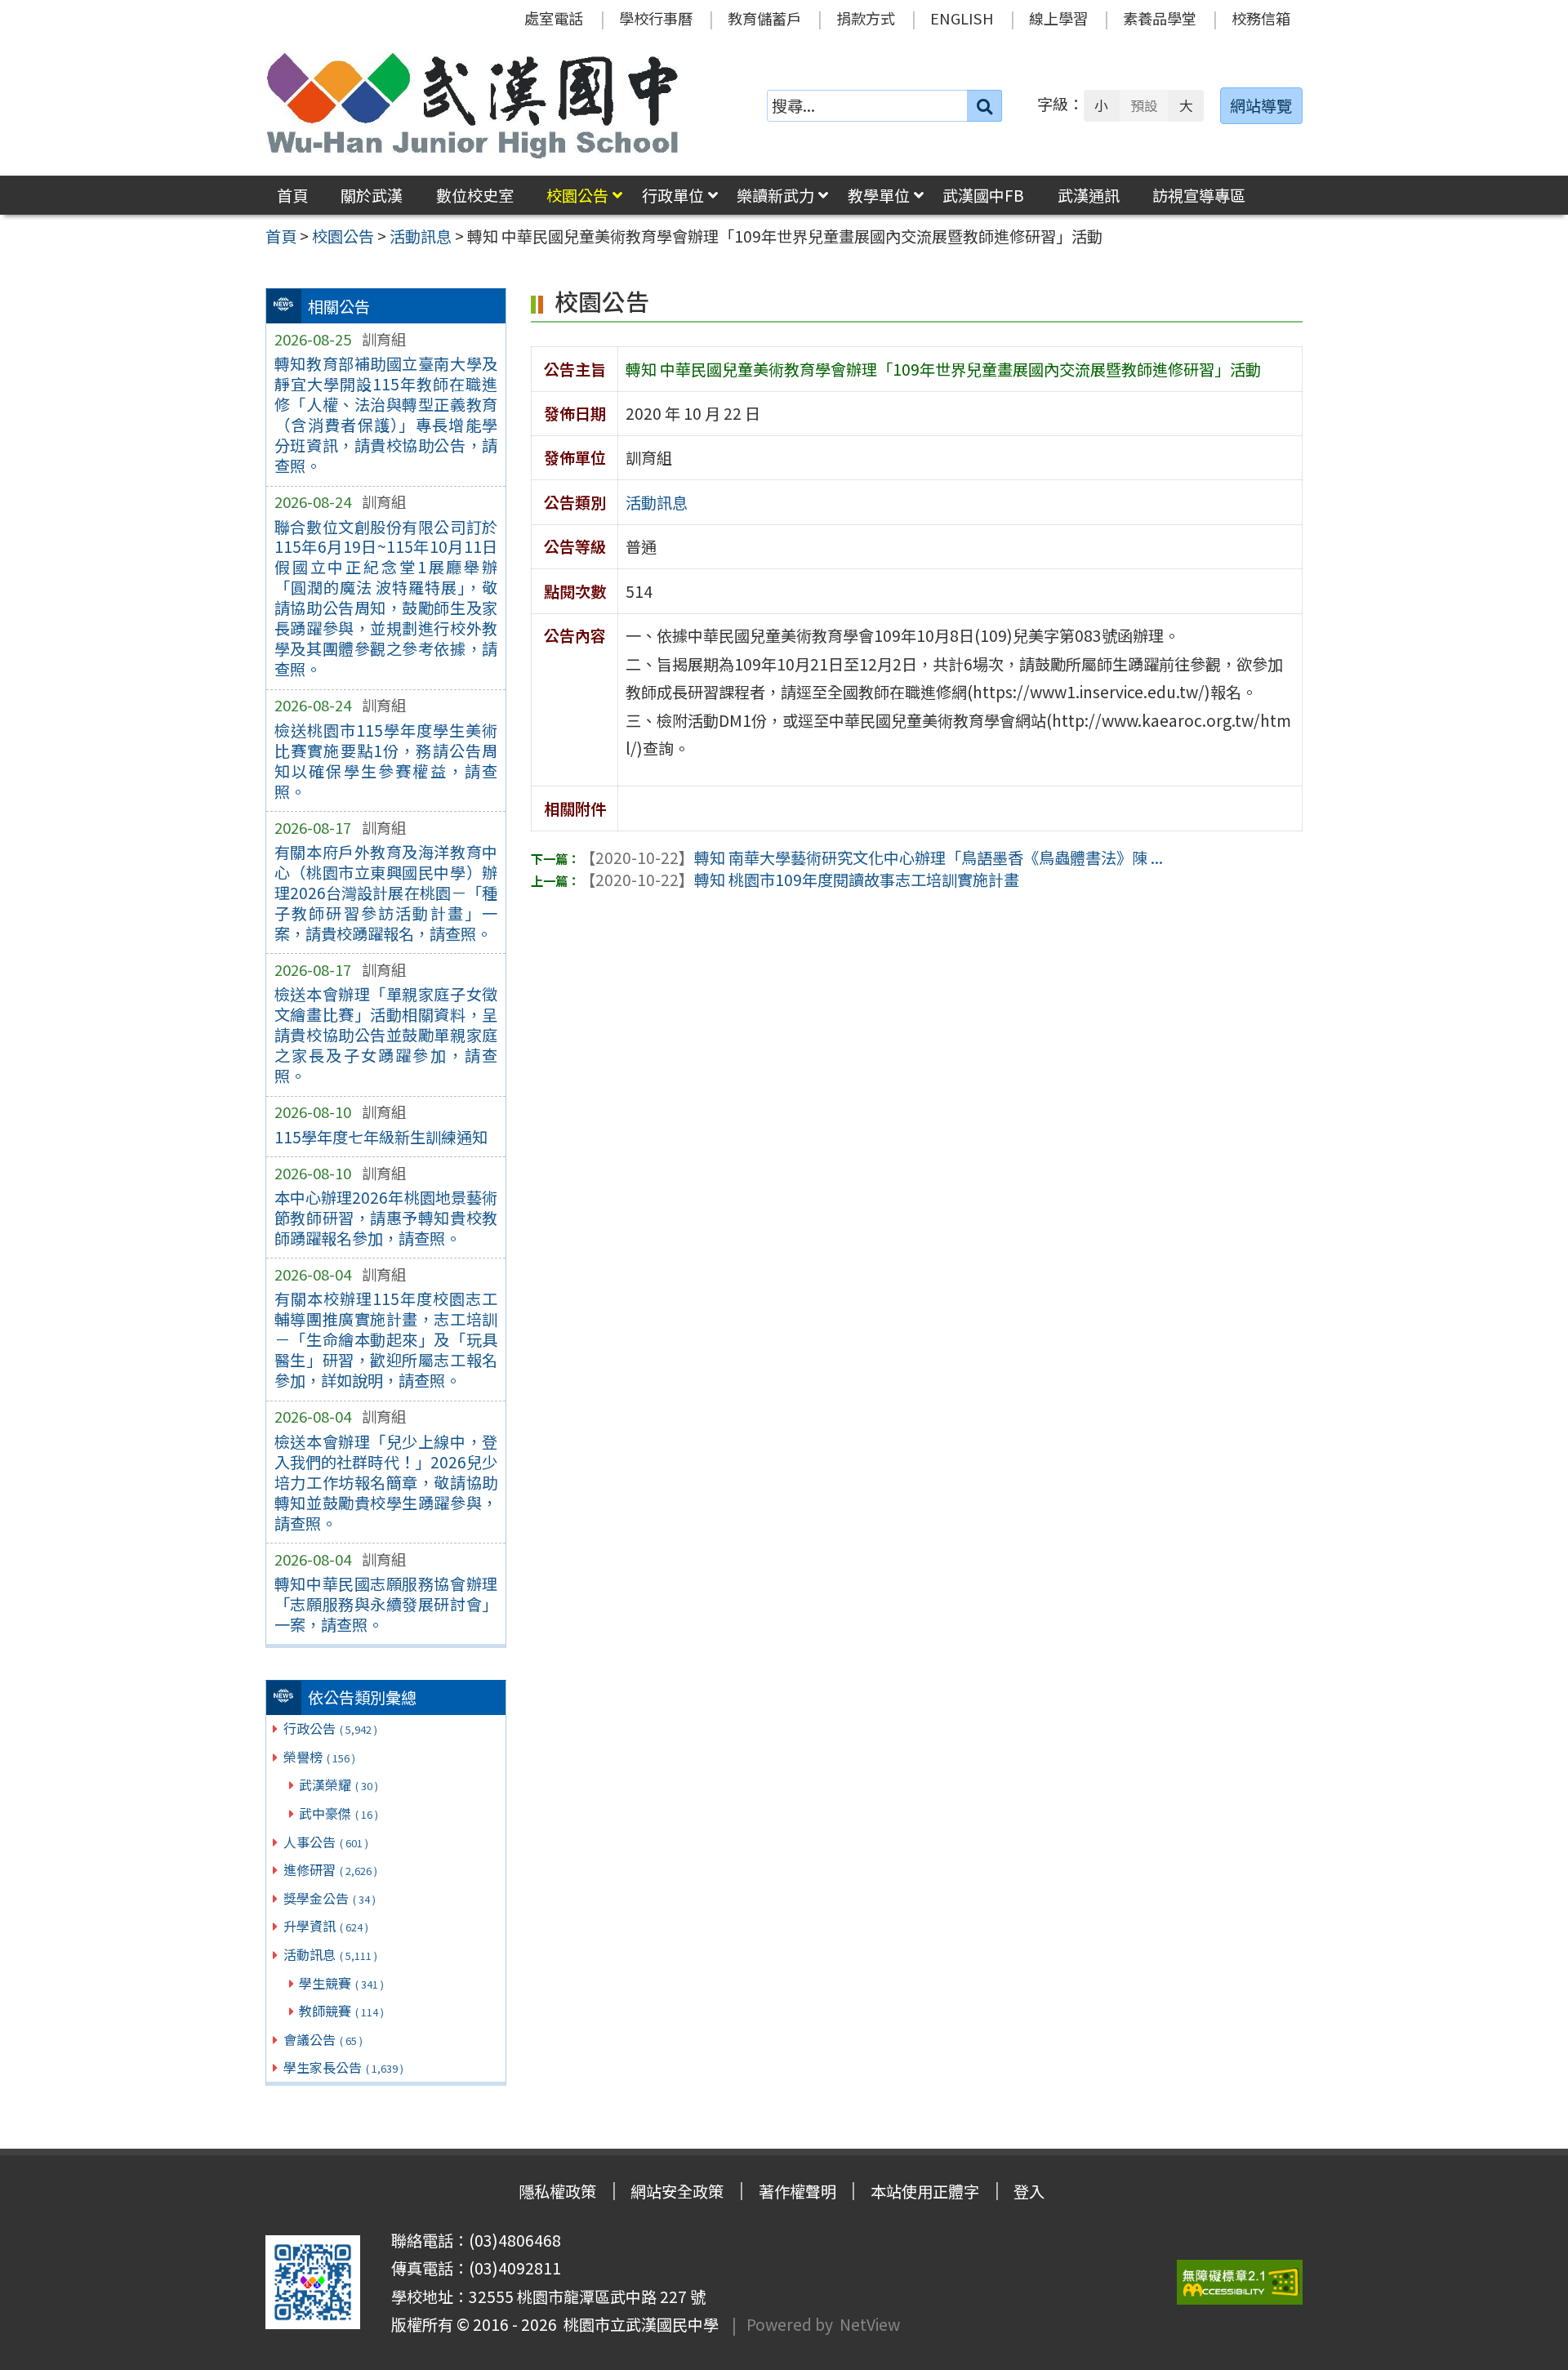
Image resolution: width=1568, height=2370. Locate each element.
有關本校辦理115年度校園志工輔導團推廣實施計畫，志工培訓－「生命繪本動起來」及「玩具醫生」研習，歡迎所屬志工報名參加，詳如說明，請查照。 (386, 1339)
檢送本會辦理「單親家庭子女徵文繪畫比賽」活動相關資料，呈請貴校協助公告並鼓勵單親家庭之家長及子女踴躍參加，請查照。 (386, 1035)
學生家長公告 (343, 2067)
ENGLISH (962, 18)
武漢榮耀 (339, 1784)
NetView (870, 2324)
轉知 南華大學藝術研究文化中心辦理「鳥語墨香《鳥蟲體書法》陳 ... (871, 858)
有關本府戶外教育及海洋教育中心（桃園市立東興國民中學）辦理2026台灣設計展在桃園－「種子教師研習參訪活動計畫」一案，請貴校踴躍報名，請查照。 (386, 893)
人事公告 (326, 1842)
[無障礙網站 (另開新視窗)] (1240, 2282)
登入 (1029, 2191)
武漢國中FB (983, 195)
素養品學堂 (1160, 18)
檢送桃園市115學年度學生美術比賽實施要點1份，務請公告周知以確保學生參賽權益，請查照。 (386, 761)
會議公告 (323, 2039)
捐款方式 (866, 18)
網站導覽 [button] (1261, 105)
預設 (1144, 105)
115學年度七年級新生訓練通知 (381, 1137)
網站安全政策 (677, 2191)
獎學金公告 (330, 1898)
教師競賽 (341, 2011)
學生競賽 (341, 1983)
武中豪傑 (339, 1813)
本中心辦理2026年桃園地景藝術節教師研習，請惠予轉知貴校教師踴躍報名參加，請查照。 (386, 1218)
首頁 (292, 195)
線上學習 (1058, 18)
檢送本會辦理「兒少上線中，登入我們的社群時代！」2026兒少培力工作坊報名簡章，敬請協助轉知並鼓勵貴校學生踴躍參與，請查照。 (386, 1482)
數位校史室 (475, 195)
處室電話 (554, 18)
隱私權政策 (557, 2191)
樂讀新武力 (775, 195)
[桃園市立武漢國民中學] (473, 105)
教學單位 (879, 195)
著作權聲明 (797, 2191)
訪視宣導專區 (1199, 195)
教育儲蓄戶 (764, 18)
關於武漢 (372, 195)
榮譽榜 (319, 1757)
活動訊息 (330, 1954)
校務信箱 (1261, 18)
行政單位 (673, 195)
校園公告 (577, 195)
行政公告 (330, 1728)
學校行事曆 (656, 18)
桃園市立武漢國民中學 (638, 2324)
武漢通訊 (1089, 195)
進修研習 (330, 1869)
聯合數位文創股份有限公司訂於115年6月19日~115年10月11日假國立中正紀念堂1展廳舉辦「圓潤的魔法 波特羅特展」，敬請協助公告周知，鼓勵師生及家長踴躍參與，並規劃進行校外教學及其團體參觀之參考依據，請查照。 (386, 598)
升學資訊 (326, 1926)
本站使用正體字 (925, 2191)
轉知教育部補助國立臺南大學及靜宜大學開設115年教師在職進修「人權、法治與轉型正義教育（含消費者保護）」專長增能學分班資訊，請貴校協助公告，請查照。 (386, 414)
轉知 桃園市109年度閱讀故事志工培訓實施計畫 (800, 880)
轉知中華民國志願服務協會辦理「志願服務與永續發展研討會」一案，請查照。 (386, 1604)
